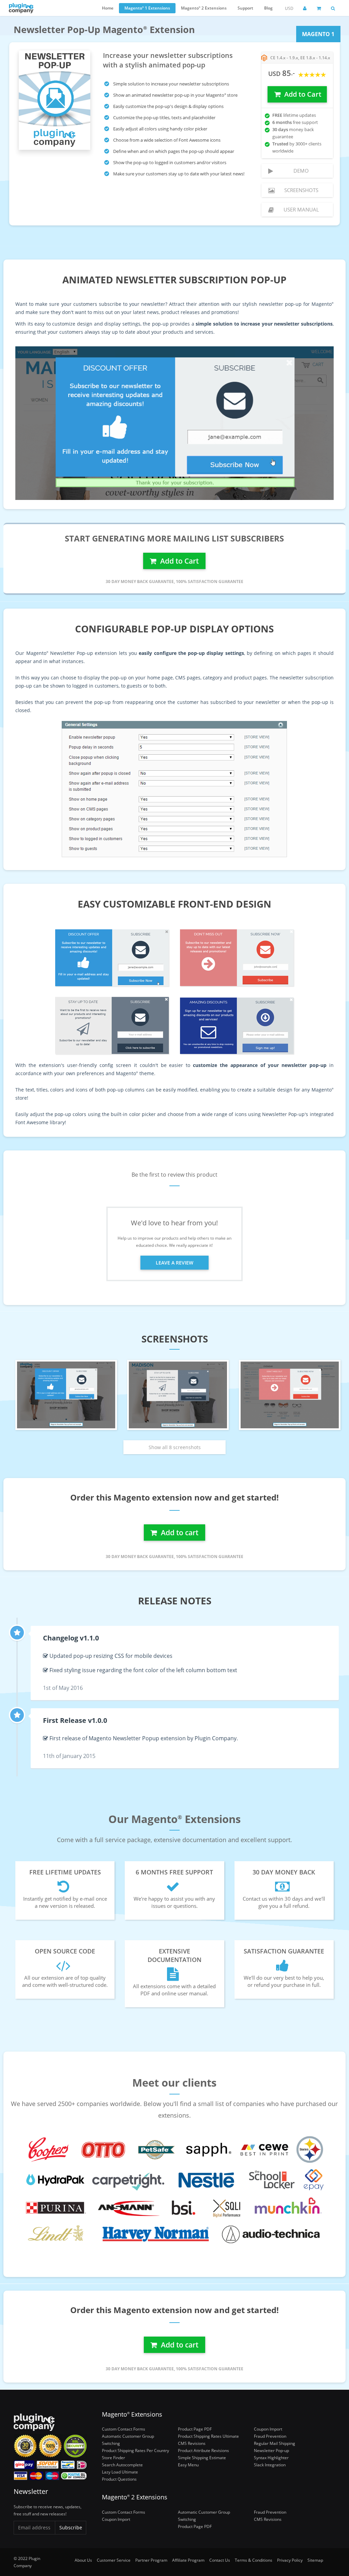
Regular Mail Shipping (275, 2443)
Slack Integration (270, 2465)
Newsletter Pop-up (271, 2451)
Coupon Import (268, 2429)
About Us (83, 2560)
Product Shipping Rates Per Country (135, 2451)
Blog (268, 8)
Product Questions (119, 2479)
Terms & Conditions (254, 2560)
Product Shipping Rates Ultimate (208, 2436)
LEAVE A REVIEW (174, 1263)
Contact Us (220, 2560)
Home (108, 8)
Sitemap (315, 2560)
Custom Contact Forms (124, 2429)
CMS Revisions (192, 2443)
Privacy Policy (290, 2560)
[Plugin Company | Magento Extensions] (21, 6)
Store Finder (113, 2458)
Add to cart (178, 1533)
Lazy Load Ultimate (120, 2472)
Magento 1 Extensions (147, 8)
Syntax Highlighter (271, 2458)
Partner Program (151, 2560)
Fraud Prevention (270, 2436)
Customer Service (114, 2560)
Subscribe (71, 2527)
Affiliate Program (188, 2560)
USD (289, 8)
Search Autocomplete (122, 2465)
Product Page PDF (195, 2429)
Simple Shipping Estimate (202, 2458)
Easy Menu (188, 2465)
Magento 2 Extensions (204, 8)
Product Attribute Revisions (203, 2451)
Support (245, 8)
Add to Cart (301, 94)
